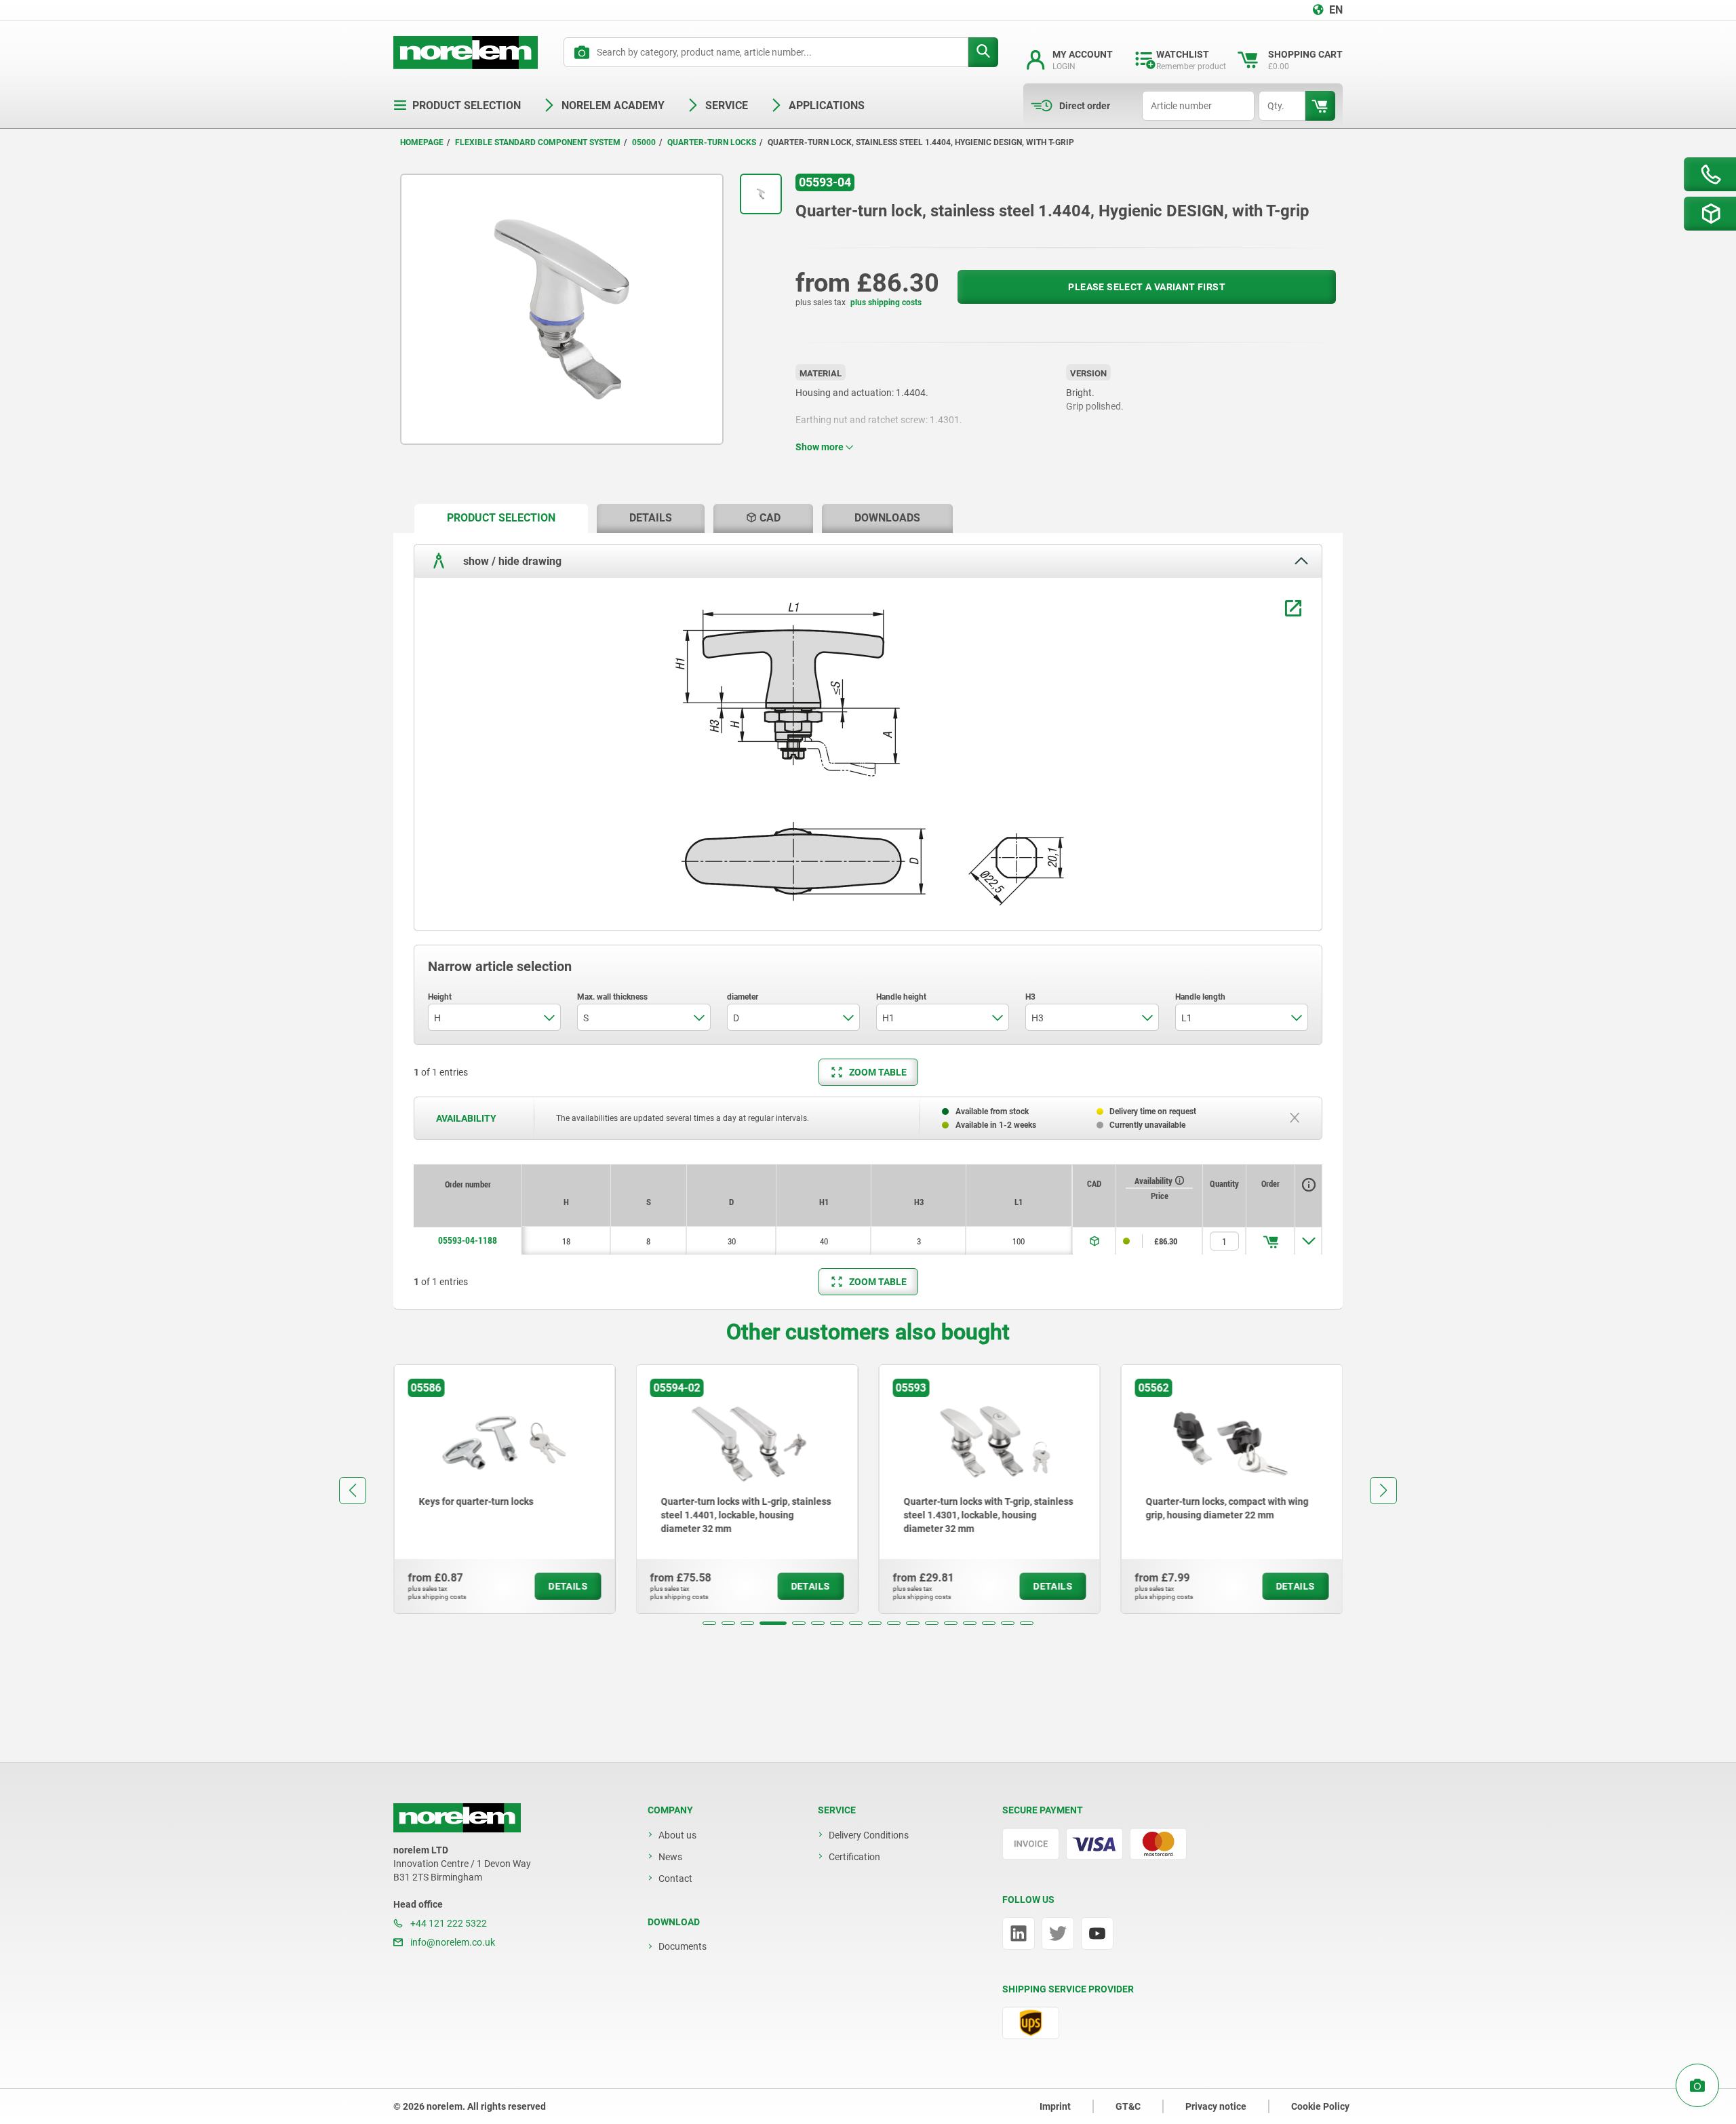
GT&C (1128, 2106)
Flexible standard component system (538, 142)
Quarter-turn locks (712, 142)
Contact (675, 1879)
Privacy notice (1216, 2106)
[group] (505, 1489)
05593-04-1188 (468, 1240)
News (670, 1857)
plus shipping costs (886, 302)
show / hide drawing (511, 560)
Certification (854, 1857)
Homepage (422, 142)
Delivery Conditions (869, 1835)
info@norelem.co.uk (452, 1942)
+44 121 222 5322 (448, 1923)
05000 (644, 142)
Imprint (1055, 2106)
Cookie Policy (1320, 2106)
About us (677, 1835)
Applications (827, 105)
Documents (683, 1946)
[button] (709, 1623)
